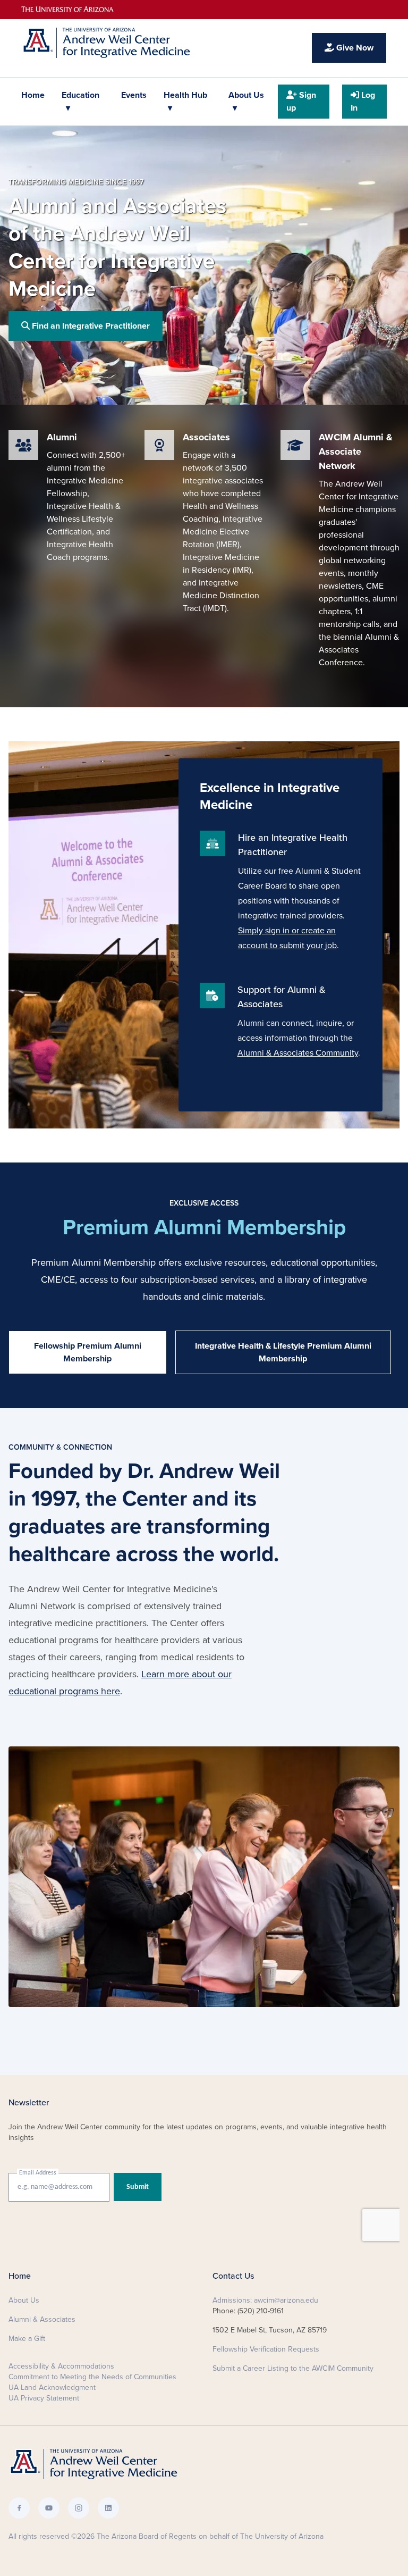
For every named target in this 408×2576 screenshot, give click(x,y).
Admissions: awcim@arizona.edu (265, 2300)
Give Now (354, 48)
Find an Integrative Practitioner (90, 326)
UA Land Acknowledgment (52, 2387)
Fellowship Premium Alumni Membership (88, 1352)
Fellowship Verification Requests (266, 2349)
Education (80, 95)
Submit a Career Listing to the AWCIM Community (293, 2368)
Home (33, 95)
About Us (246, 95)
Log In (363, 102)
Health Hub (185, 95)
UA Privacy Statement (44, 2398)
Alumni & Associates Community (298, 1053)
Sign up (301, 102)
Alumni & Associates (42, 2319)
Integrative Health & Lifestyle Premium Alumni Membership (283, 1352)
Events (134, 95)
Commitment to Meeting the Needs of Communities (92, 2377)
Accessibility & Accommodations (61, 2366)
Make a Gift (27, 2339)
